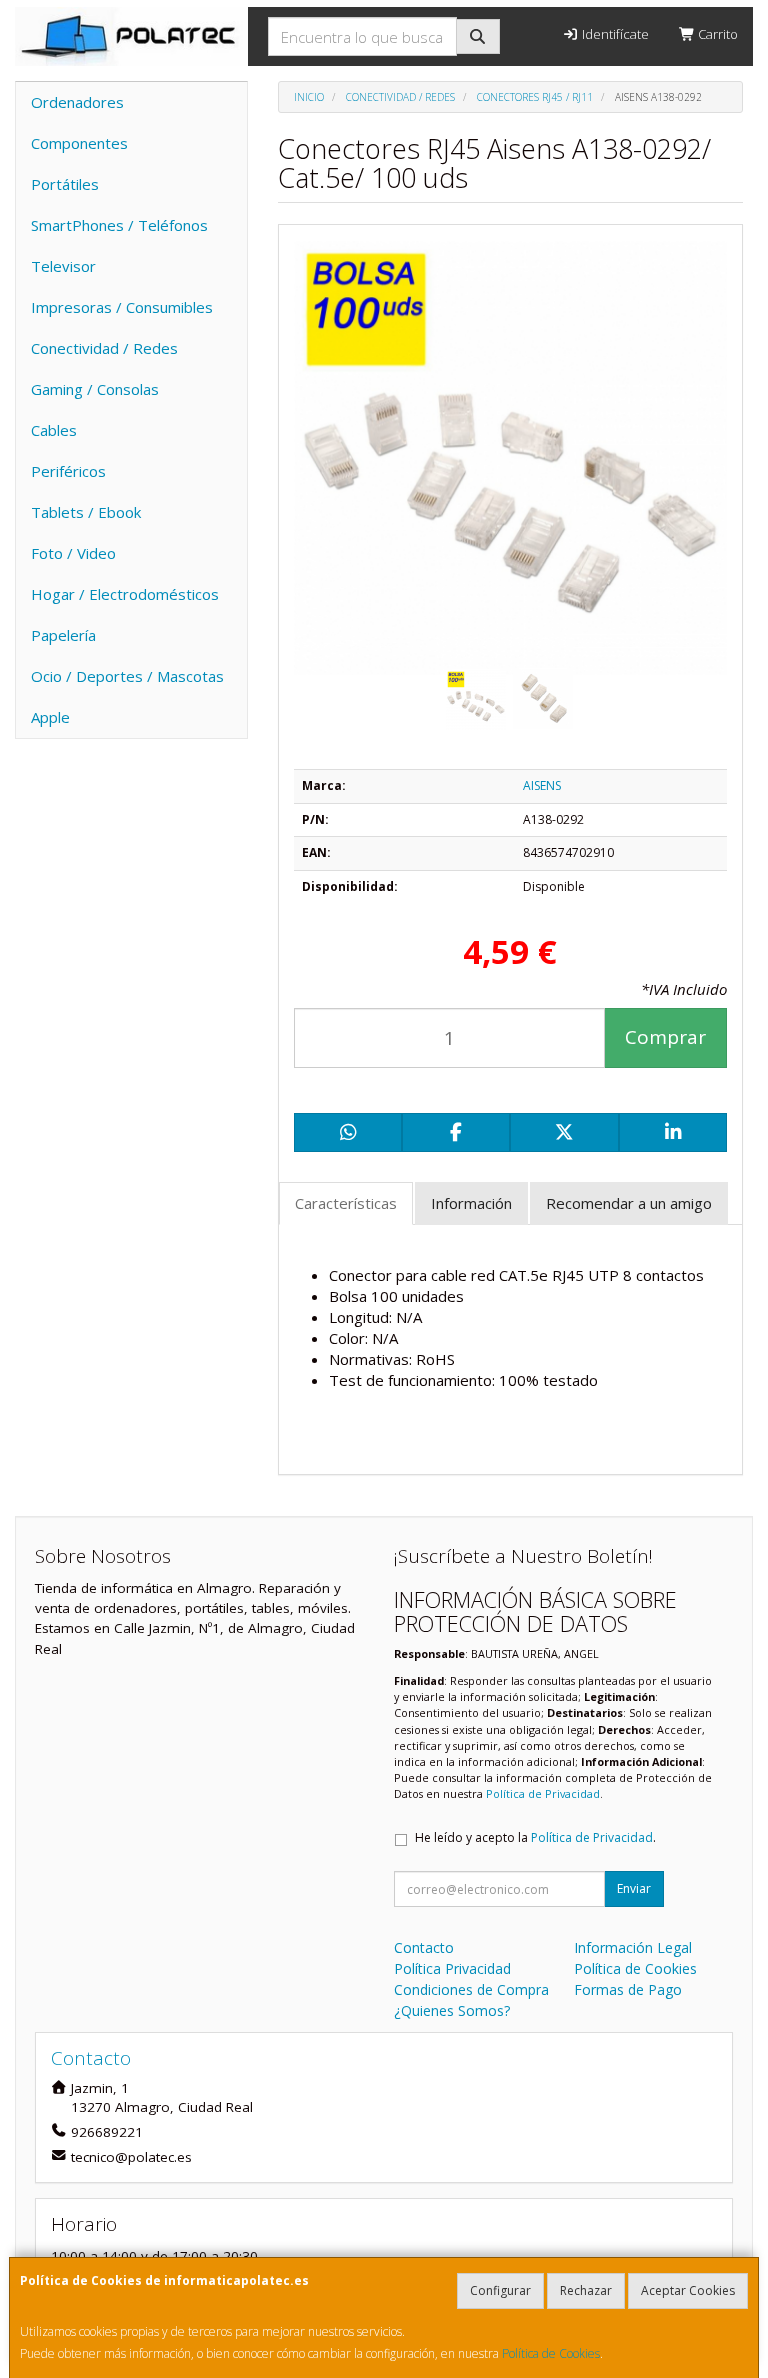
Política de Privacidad (543, 1793)
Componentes (79, 143)
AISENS (542, 785)
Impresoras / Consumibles (122, 307)
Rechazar (586, 2290)
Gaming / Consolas (95, 389)
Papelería (63, 635)
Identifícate (614, 34)
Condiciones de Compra (471, 1989)
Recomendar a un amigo (629, 1203)
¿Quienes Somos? (452, 2010)
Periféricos (68, 471)
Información (471, 1203)
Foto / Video (73, 553)
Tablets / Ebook (86, 512)
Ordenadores (77, 102)
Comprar (665, 1037)
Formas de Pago (628, 1989)
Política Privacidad (452, 1968)
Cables (54, 430)
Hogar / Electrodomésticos (125, 594)
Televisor (63, 266)
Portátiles (65, 184)
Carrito (716, 34)
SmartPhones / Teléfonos (119, 225)
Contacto (424, 1947)
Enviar (634, 1888)
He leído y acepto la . (535, 1837)
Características (346, 1203)
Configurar (500, 2290)
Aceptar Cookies (688, 2290)
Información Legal (633, 1947)
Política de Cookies (551, 2353)
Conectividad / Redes (104, 348)
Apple (50, 717)
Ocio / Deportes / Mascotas (127, 676)
